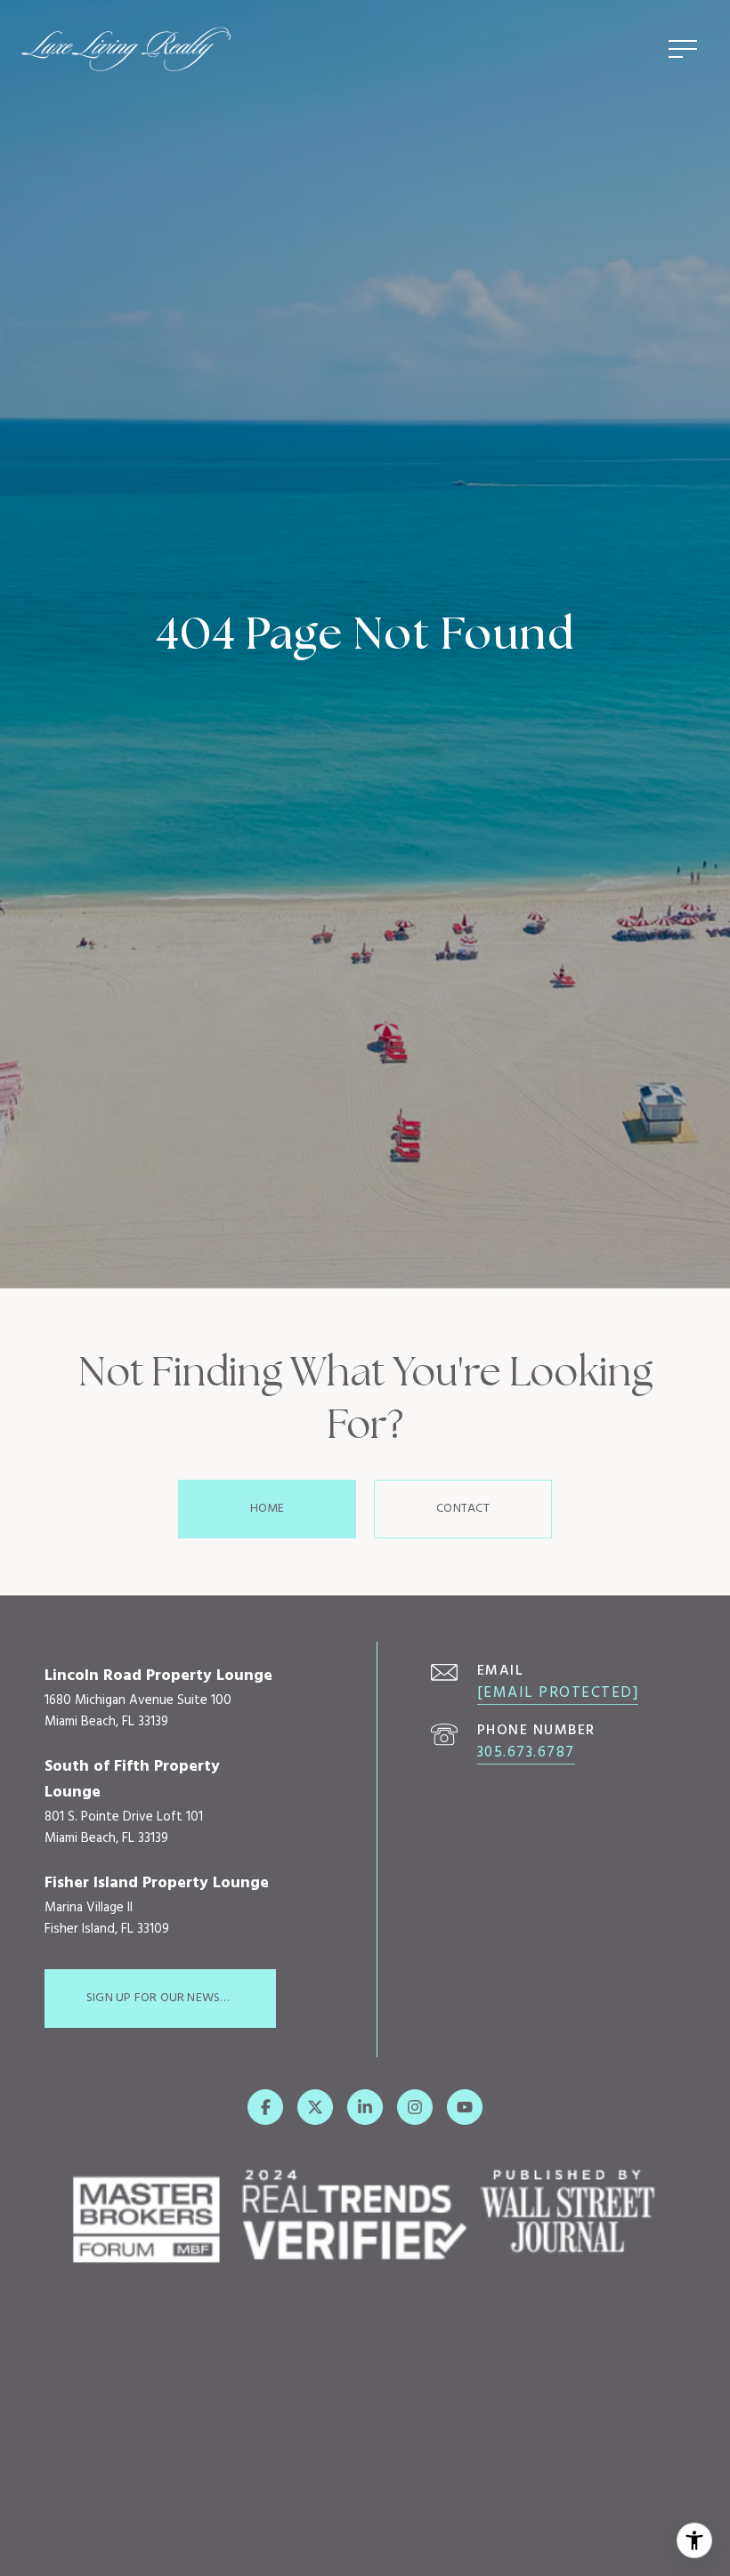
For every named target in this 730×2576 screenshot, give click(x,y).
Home (268, 1509)
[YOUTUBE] (465, 2107)
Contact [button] (462, 1509)
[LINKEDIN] (365, 2107)
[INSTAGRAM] (415, 2107)
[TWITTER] (315, 2107)
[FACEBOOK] (265, 2107)
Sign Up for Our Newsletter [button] (172, 1998)
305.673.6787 (526, 1752)
